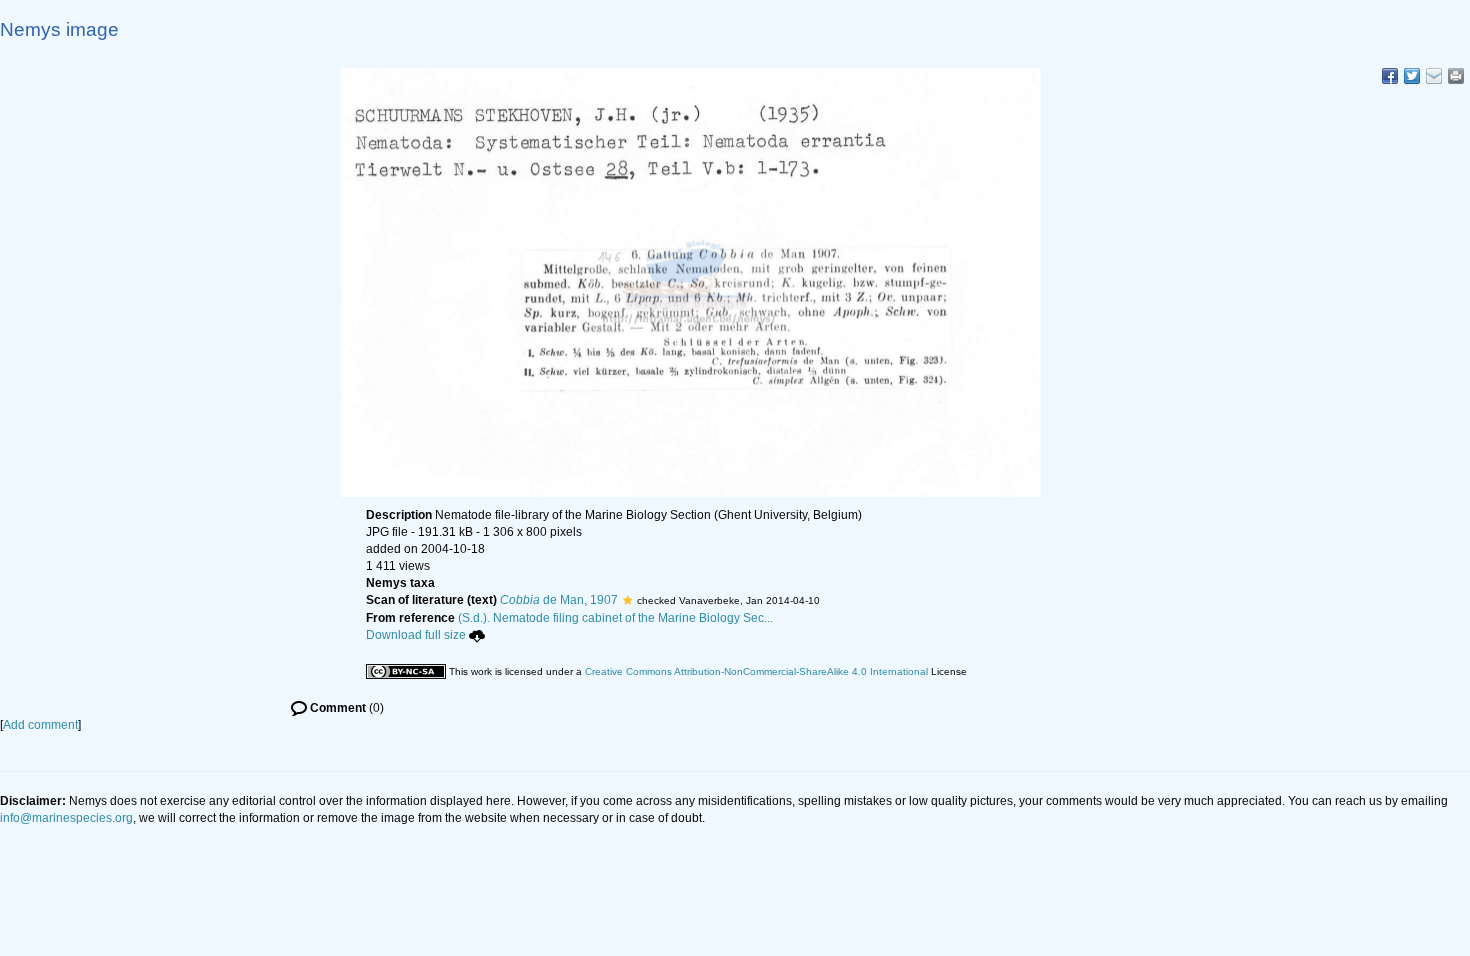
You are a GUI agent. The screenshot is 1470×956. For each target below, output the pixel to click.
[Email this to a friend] (1456, 76)
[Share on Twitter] (1412, 76)
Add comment (40, 725)
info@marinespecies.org (66, 818)
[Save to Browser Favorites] (1434, 76)
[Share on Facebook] (1390, 76)
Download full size (416, 635)
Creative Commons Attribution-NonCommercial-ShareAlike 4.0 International (756, 671)
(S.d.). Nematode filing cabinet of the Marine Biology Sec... (615, 618)
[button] (627, 600)
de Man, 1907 (559, 600)
